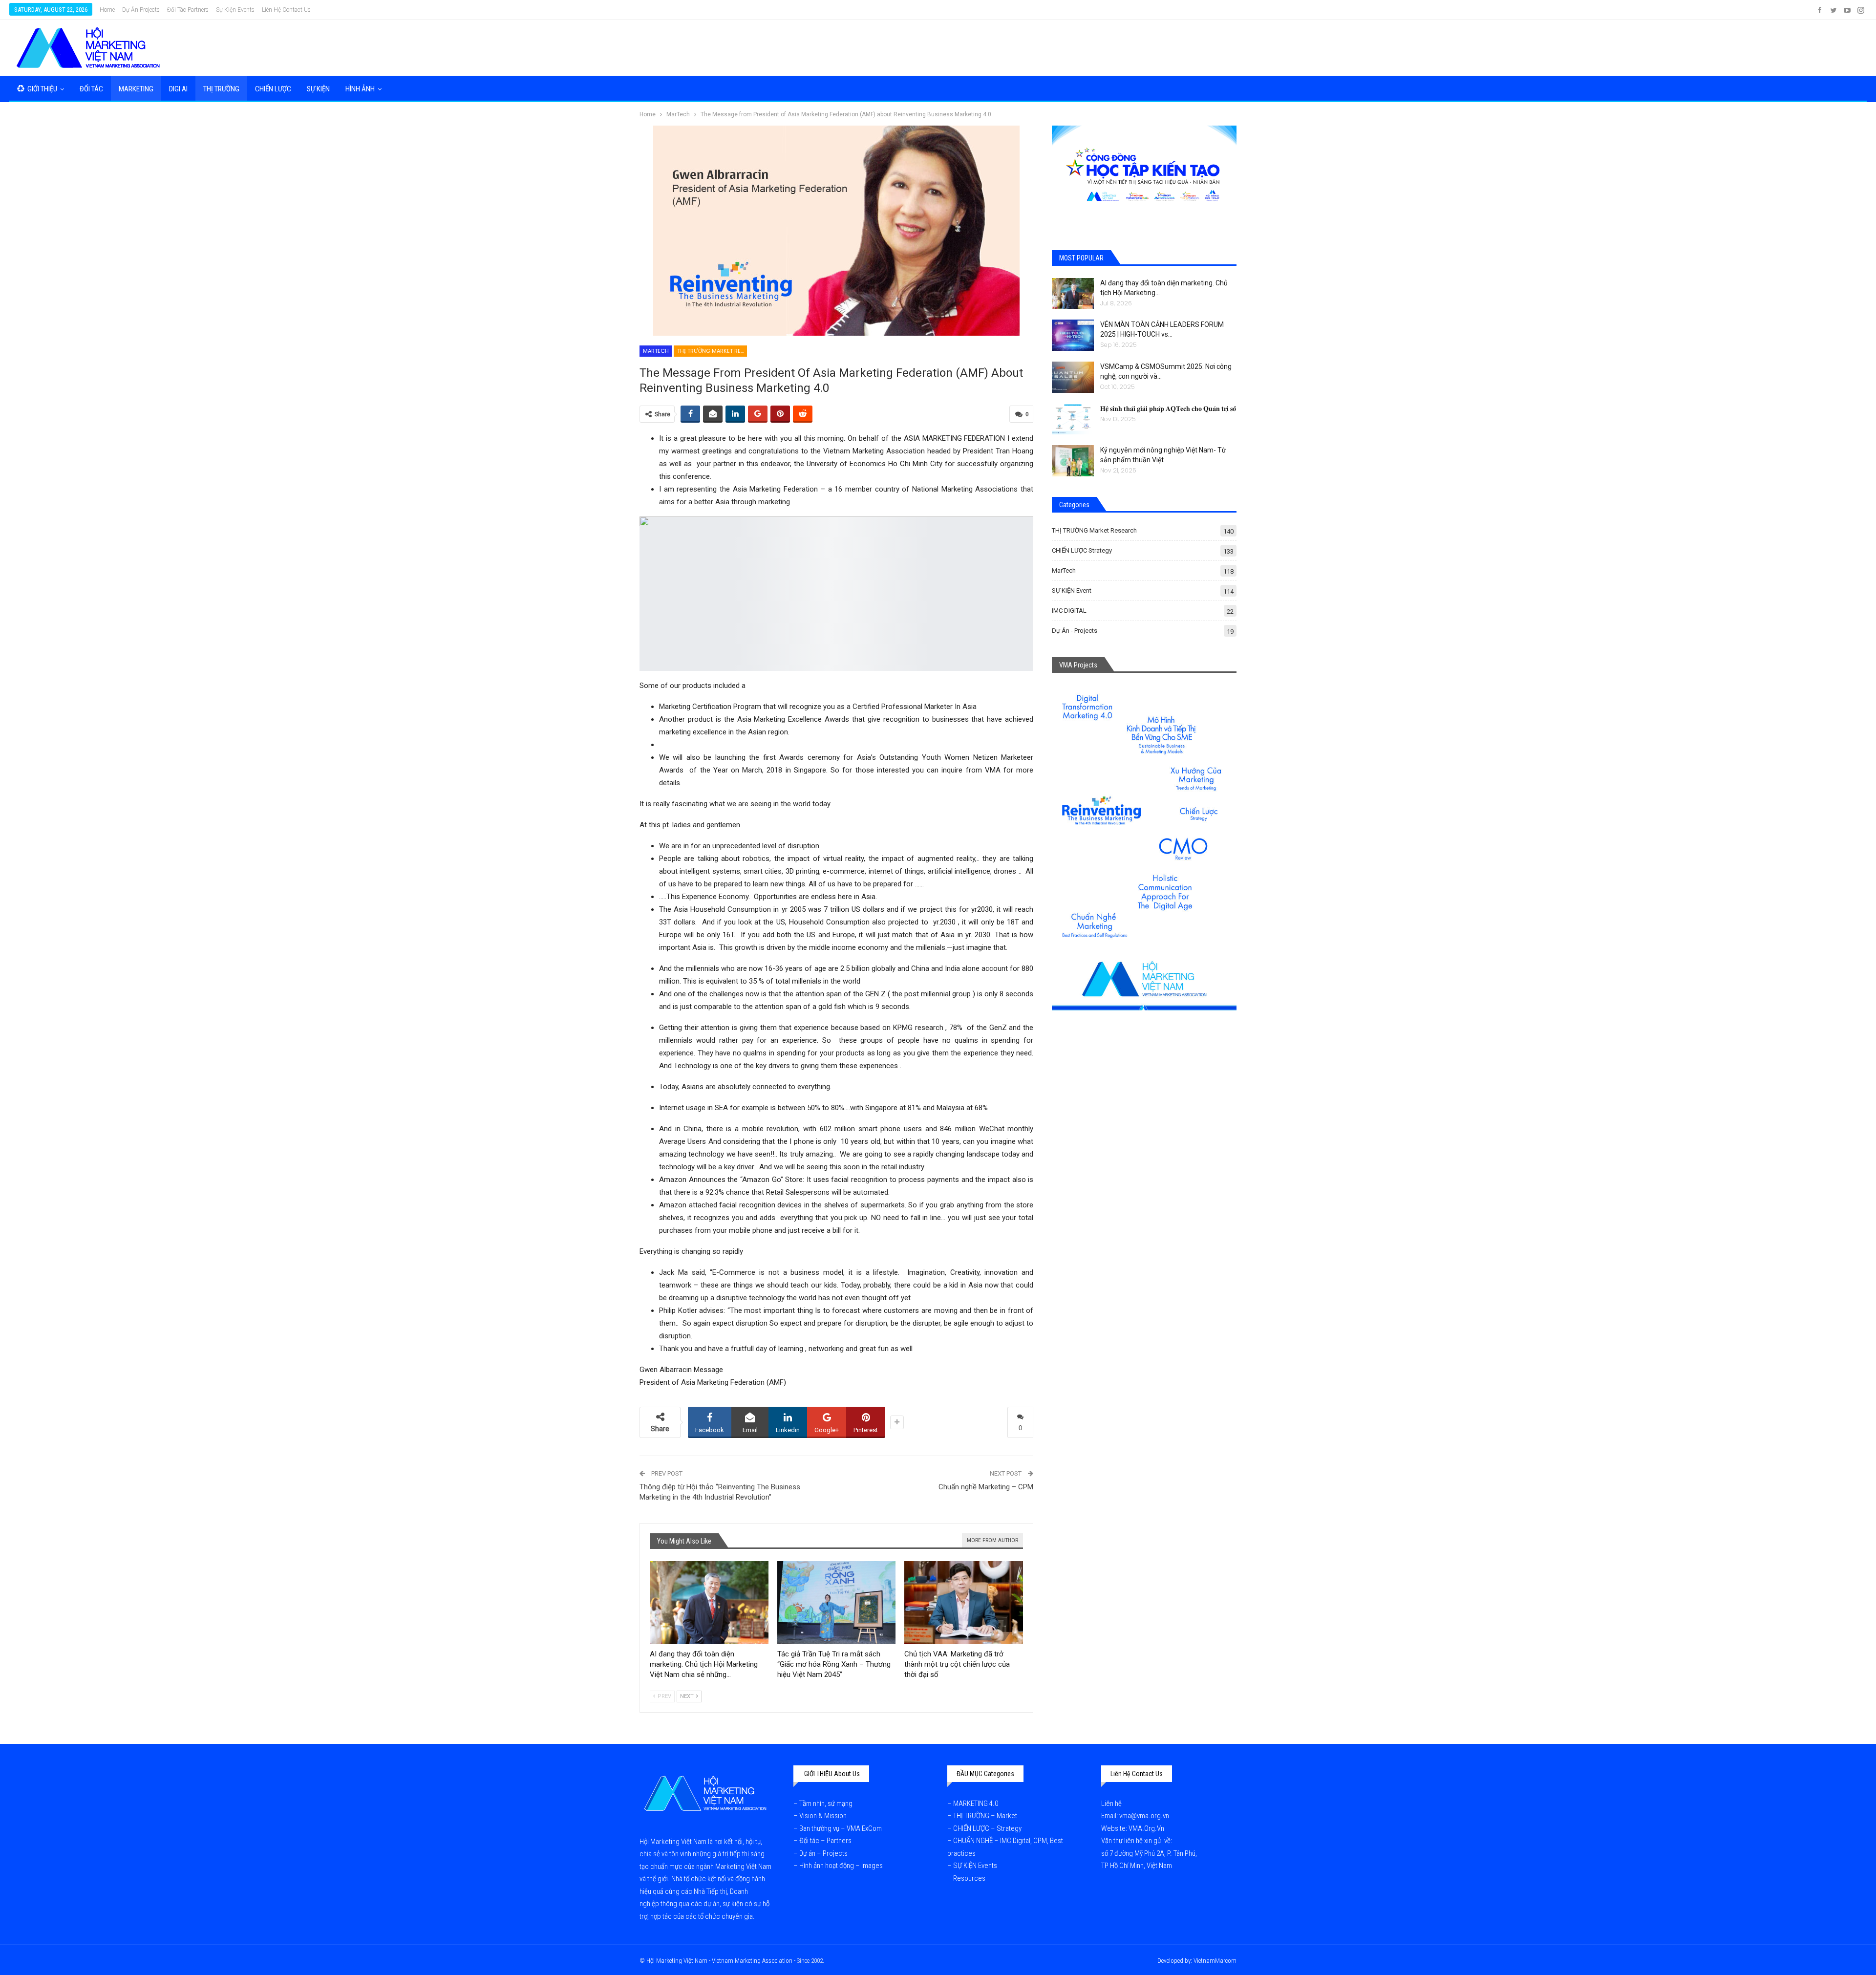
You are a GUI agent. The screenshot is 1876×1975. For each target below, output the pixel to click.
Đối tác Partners (188, 10)
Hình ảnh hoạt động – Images (841, 1866)
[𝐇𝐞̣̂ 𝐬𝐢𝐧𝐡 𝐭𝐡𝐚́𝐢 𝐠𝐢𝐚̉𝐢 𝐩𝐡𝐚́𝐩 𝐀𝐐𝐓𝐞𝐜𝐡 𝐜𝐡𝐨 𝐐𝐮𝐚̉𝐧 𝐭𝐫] (1073, 419)
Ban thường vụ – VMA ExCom (841, 1828)
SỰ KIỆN (318, 89)
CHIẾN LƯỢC (273, 89)
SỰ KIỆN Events (975, 1866)
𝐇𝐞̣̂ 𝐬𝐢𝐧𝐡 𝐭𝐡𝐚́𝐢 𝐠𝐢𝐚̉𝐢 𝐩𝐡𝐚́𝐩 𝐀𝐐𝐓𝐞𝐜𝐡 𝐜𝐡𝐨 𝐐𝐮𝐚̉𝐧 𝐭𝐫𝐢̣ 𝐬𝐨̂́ (1168, 408)
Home (107, 10)
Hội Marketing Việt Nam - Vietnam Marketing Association (719, 1961)
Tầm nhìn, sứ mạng (827, 1803)
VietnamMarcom (1215, 1961)
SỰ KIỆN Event (1072, 590)
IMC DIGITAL (1069, 611)
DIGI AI (178, 89)
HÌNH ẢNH (360, 89)
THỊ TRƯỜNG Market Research (712, 351)
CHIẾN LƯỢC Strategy (1082, 550)
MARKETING (136, 89)
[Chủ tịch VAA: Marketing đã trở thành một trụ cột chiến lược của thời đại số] (964, 1603)
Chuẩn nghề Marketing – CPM (986, 1487)
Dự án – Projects (823, 1853)
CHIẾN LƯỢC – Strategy (987, 1828)
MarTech (656, 351)
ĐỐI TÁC (91, 89)
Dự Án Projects (141, 10)
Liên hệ (1112, 1803)
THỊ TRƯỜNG (221, 89)
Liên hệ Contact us (286, 10)
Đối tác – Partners (825, 1841)
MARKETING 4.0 (976, 1803)
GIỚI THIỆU (42, 89)
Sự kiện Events (235, 10)
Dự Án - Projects (1075, 631)
